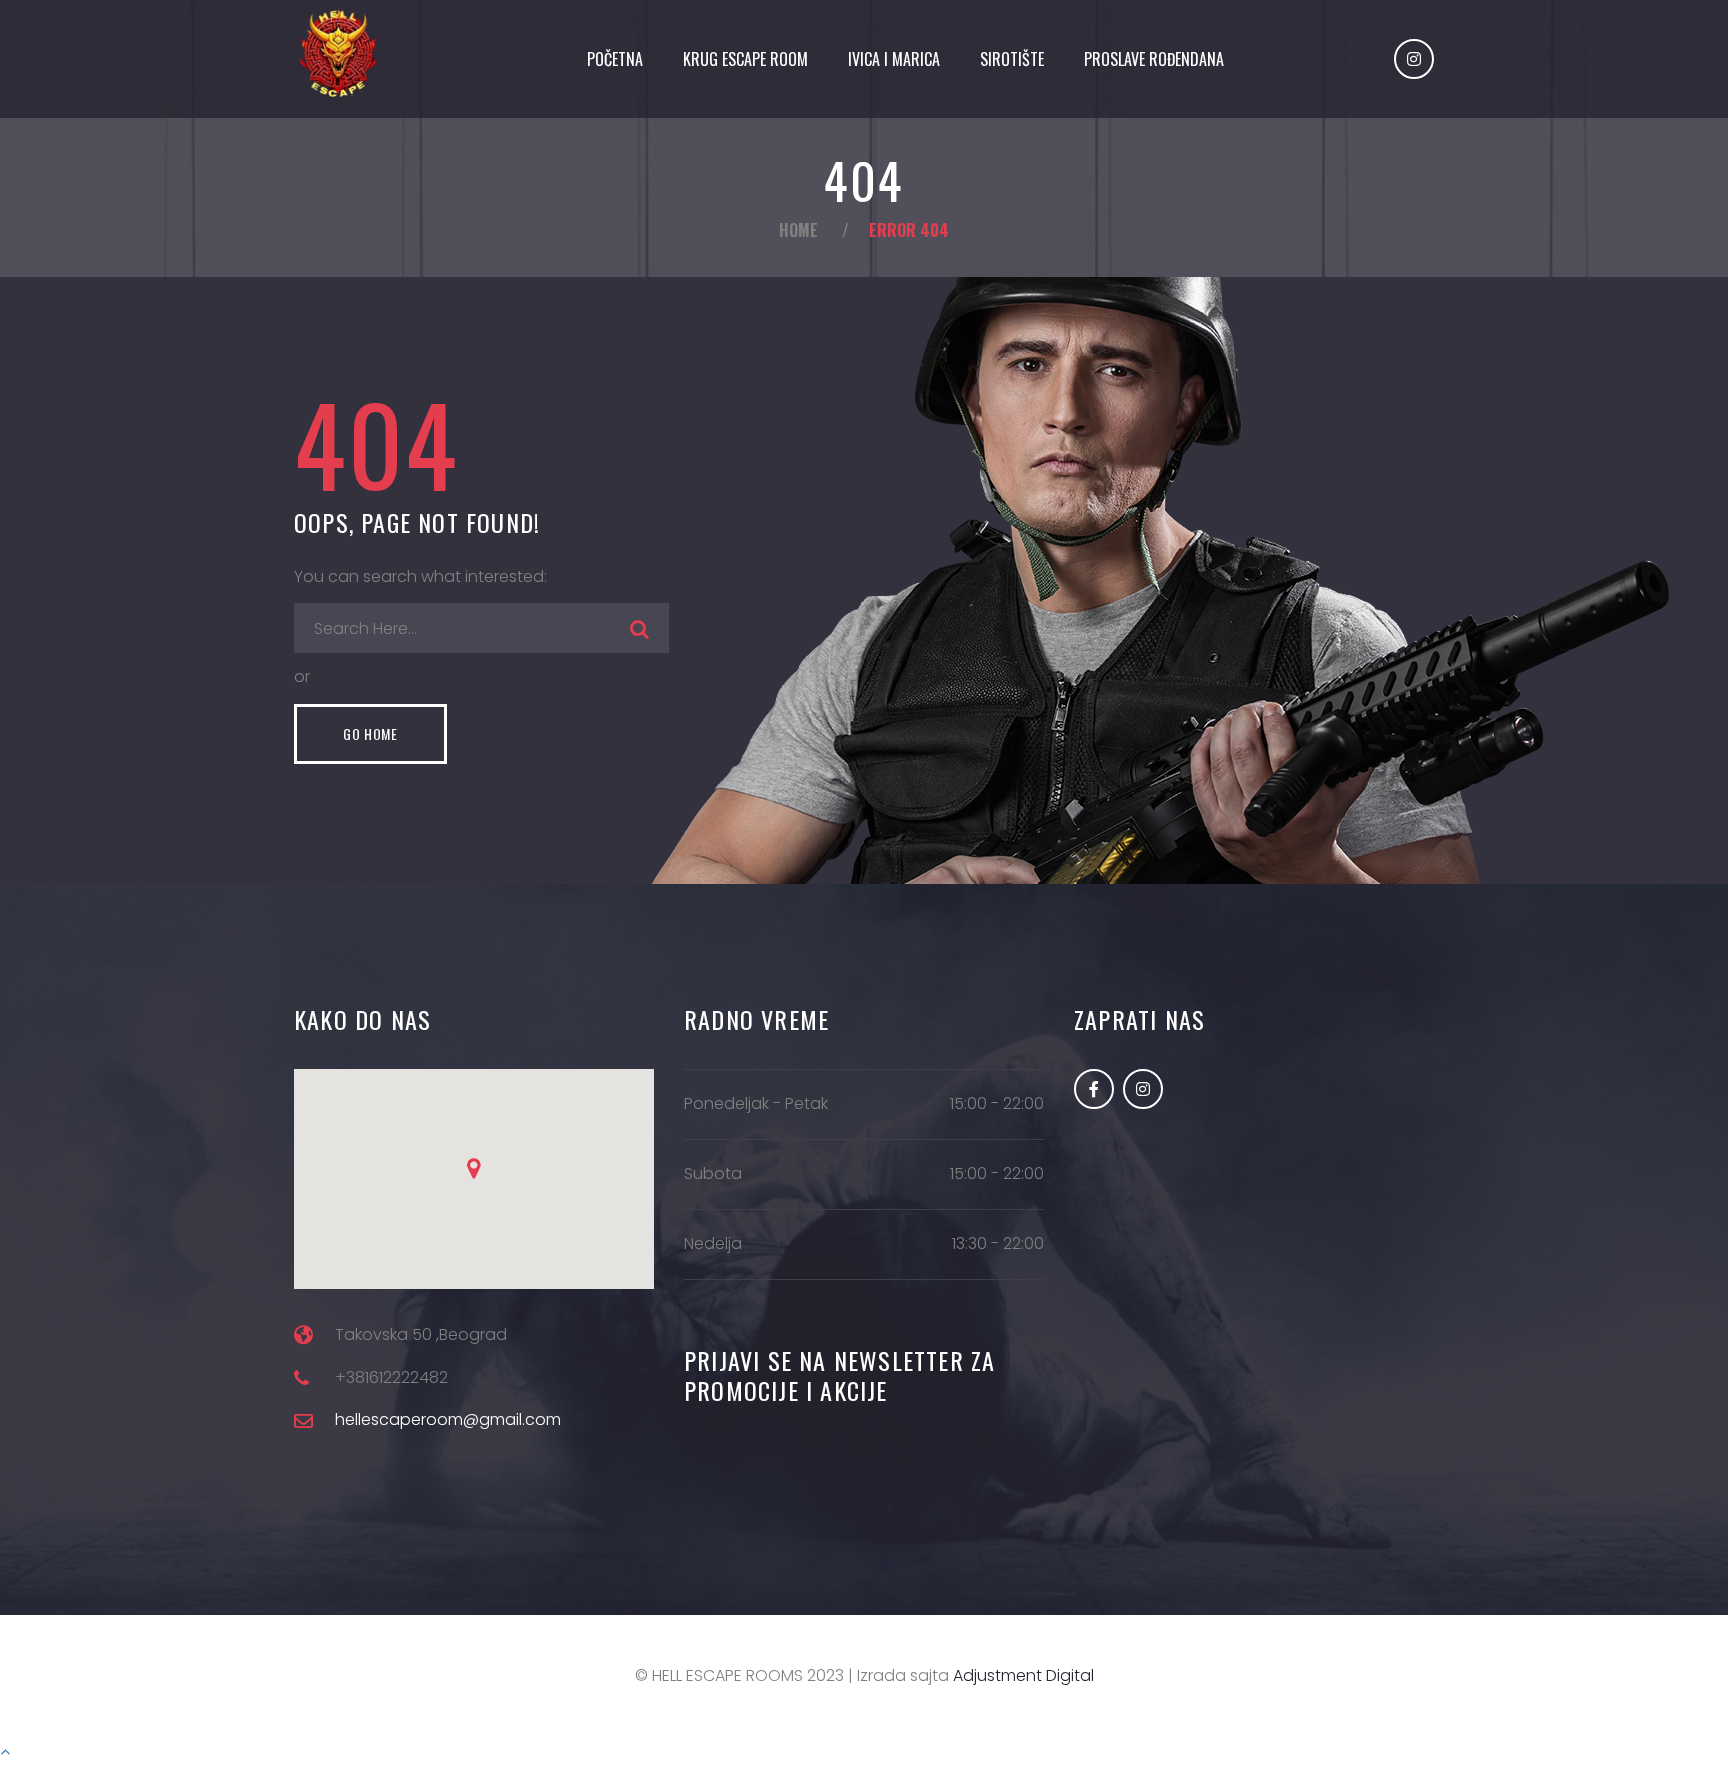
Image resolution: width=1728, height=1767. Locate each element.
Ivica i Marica (894, 59)
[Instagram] (1414, 59)
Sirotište (1012, 59)
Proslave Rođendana (1154, 59)
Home (798, 230)
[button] (473, 1168)
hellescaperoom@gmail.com (448, 1419)
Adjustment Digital (1023, 1675)
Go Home (370, 733)
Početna (615, 59)
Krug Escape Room (745, 59)
